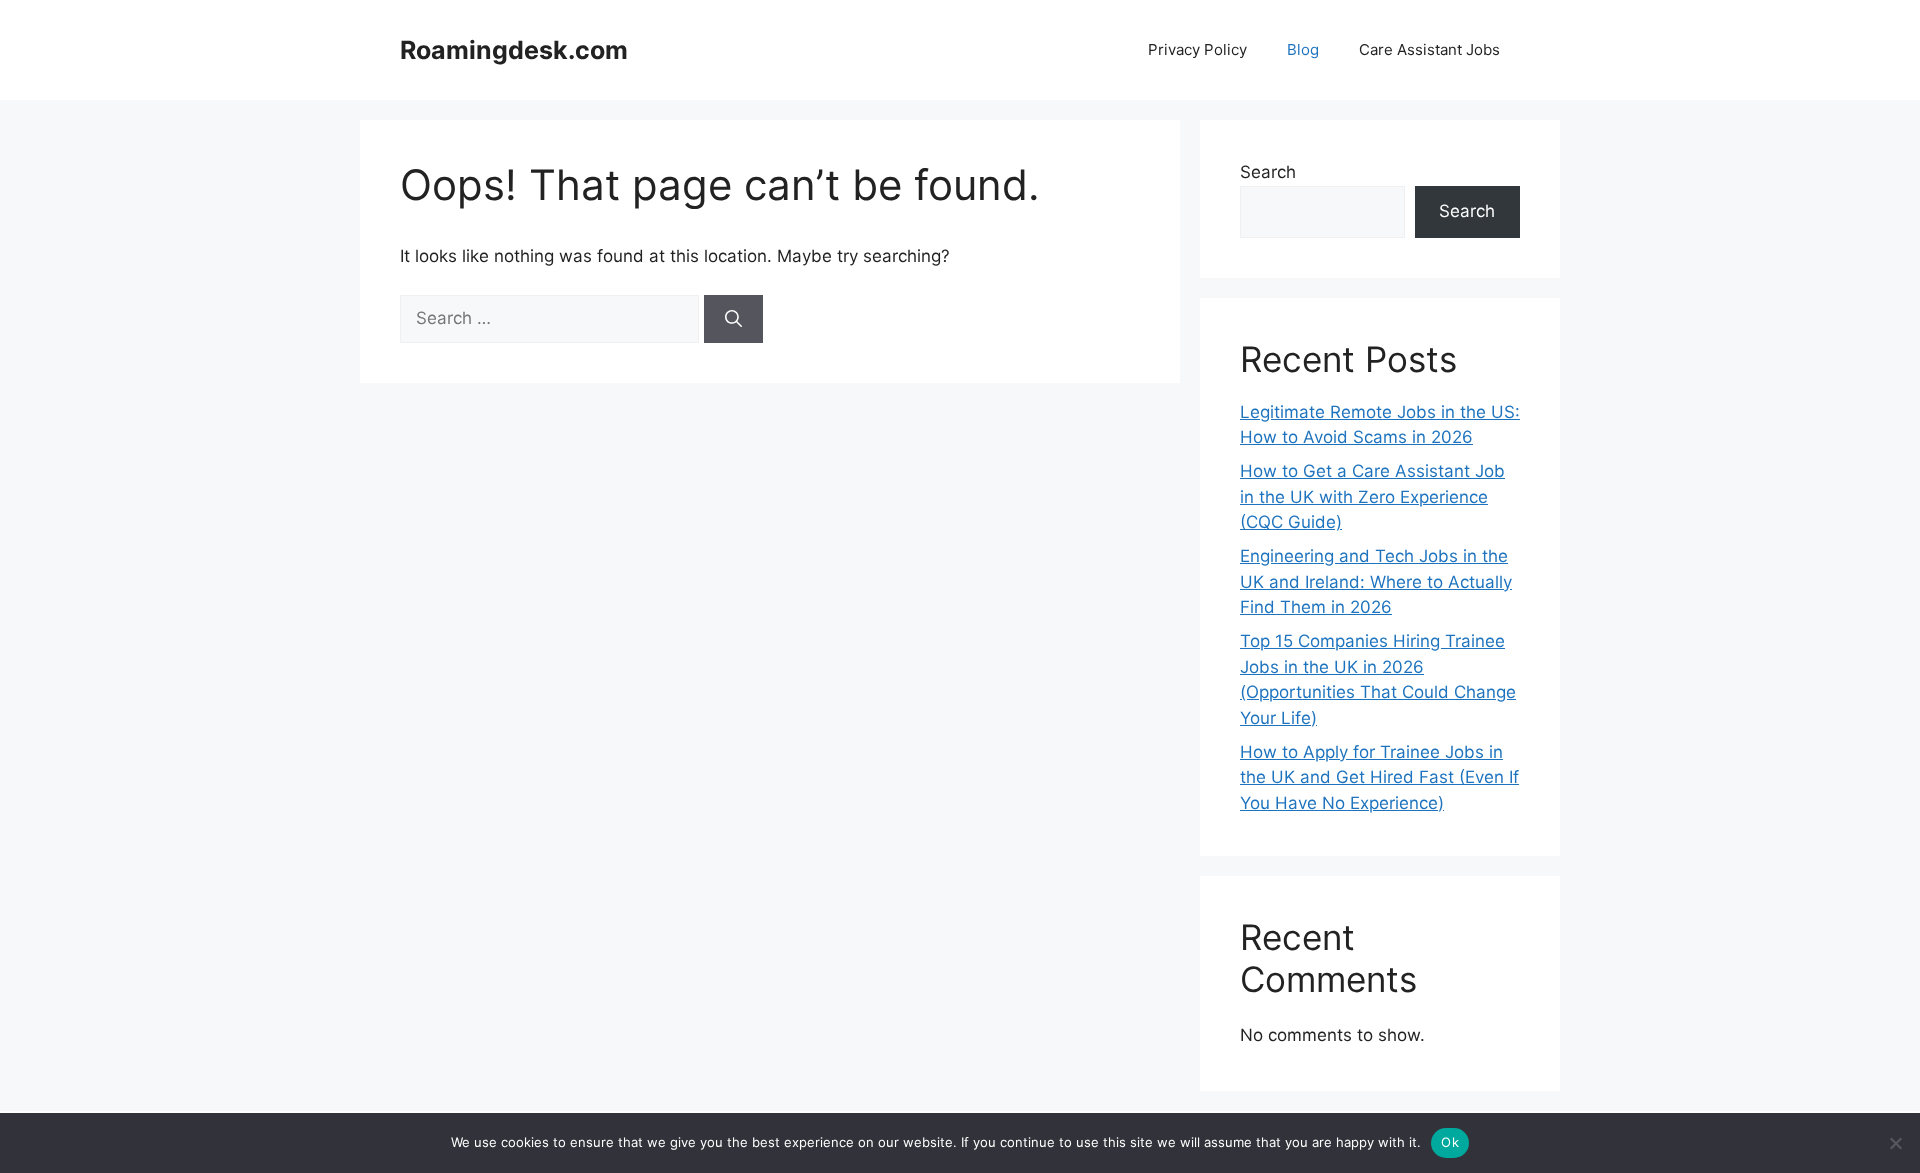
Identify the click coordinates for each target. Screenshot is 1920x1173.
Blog (1303, 49)
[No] (1895, 1143)
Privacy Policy (1197, 49)
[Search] (733, 319)
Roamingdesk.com (514, 50)
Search (1268, 172)
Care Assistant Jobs (1429, 49)
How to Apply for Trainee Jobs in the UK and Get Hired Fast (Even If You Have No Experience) (1379, 777)
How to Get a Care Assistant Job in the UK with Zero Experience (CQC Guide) (1372, 496)
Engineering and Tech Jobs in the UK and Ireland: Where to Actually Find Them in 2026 (1376, 581)
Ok (1450, 1142)
